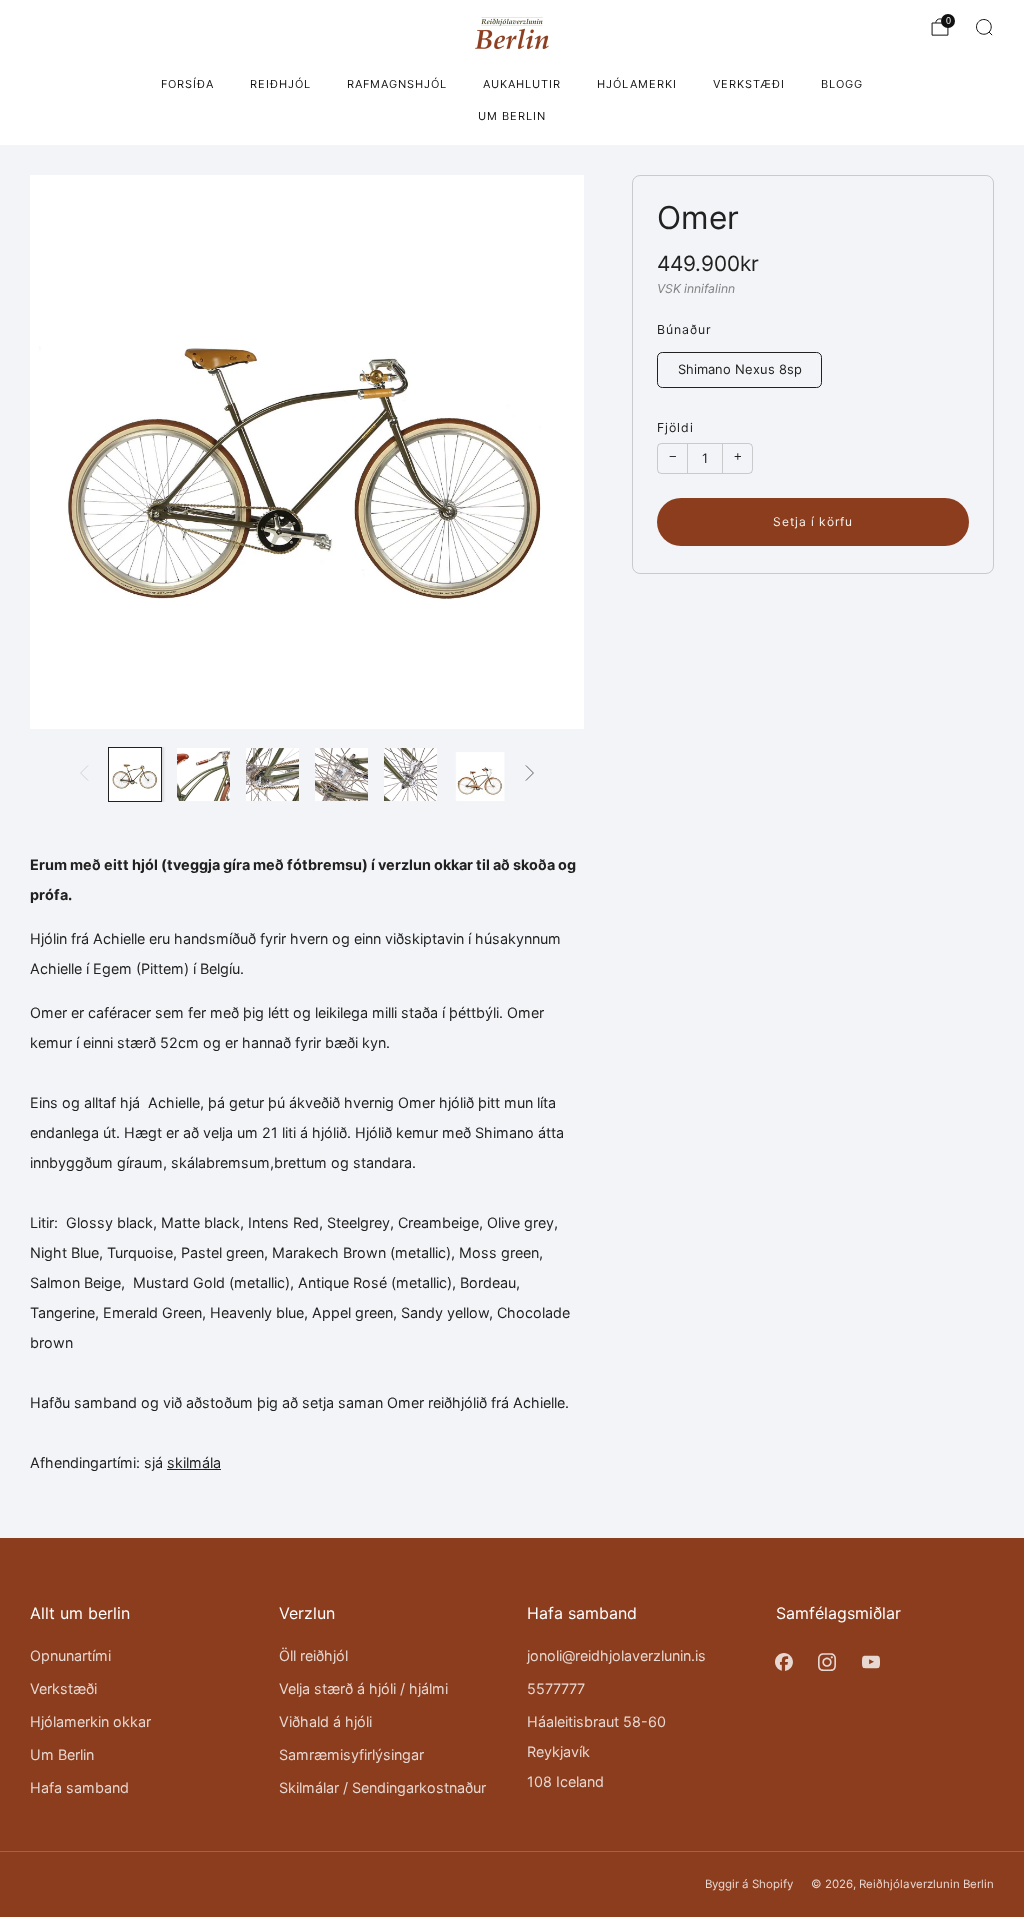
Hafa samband (79, 1787)
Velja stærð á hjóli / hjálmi (363, 1688)
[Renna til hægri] (530, 774)
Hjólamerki (637, 84)
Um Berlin (512, 116)
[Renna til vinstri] (84, 774)
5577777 (556, 1688)
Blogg (842, 84)
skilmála (194, 1462)
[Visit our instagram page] (827, 1662)
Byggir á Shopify (749, 1884)
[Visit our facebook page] (784, 1662)
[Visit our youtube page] (870, 1662)
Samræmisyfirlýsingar (351, 1754)
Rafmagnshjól (397, 84)
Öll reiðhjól (313, 1655)
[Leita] (984, 27)
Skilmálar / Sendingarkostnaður (382, 1787)
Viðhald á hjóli (325, 1721)
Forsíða (187, 84)
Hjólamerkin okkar (90, 1721)
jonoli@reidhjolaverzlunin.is (616, 1655)
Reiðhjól (280, 84)
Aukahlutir (522, 84)
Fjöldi (675, 427)
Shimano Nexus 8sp (740, 369)
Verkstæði (749, 84)
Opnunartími (70, 1655)
